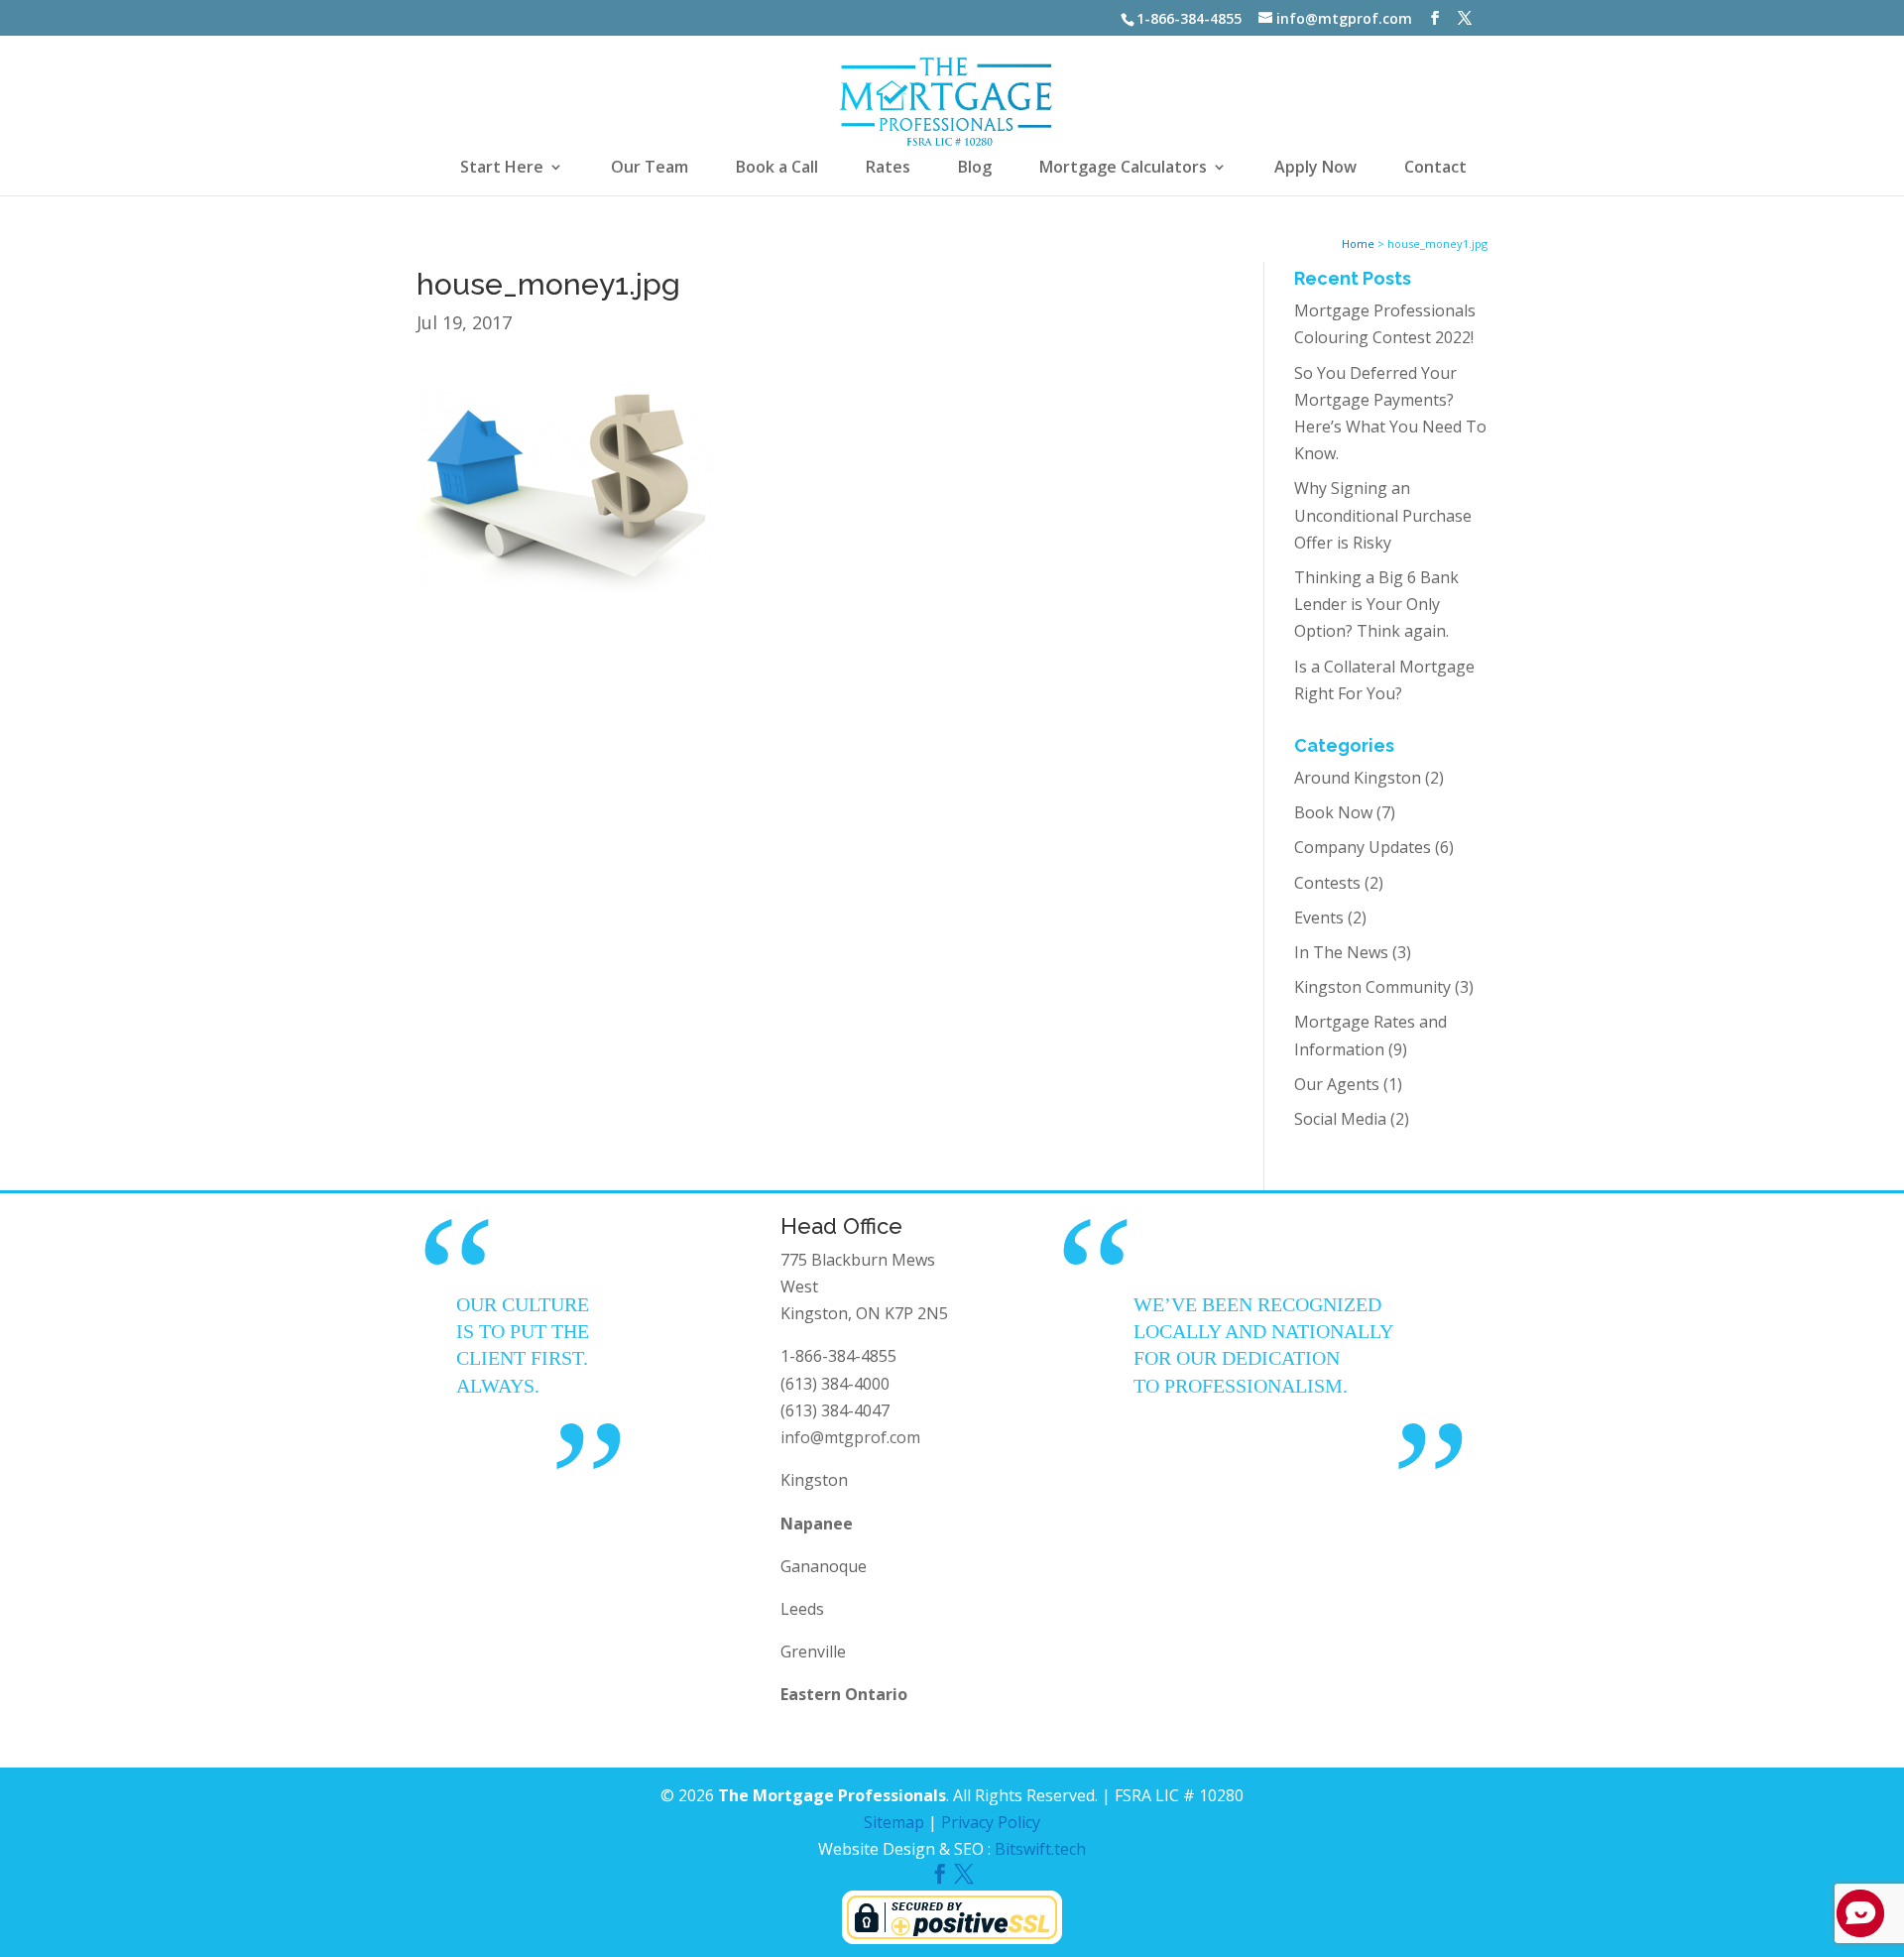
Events (1319, 917)
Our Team (650, 169)
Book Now (1333, 812)
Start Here (502, 169)
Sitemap (894, 1822)
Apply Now (1315, 169)
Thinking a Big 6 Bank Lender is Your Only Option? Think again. (1376, 604)
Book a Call (777, 169)
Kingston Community (1372, 987)
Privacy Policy (991, 1822)
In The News (1341, 952)
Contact (1435, 169)
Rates (888, 169)
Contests (1327, 883)
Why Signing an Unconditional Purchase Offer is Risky (1383, 515)
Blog (975, 169)
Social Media (1340, 1119)
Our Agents (1337, 1084)
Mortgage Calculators (1123, 169)
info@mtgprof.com (850, 1437)
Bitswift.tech (1040, 1849)
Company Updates (1363, 847)
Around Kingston (1358, 778)
